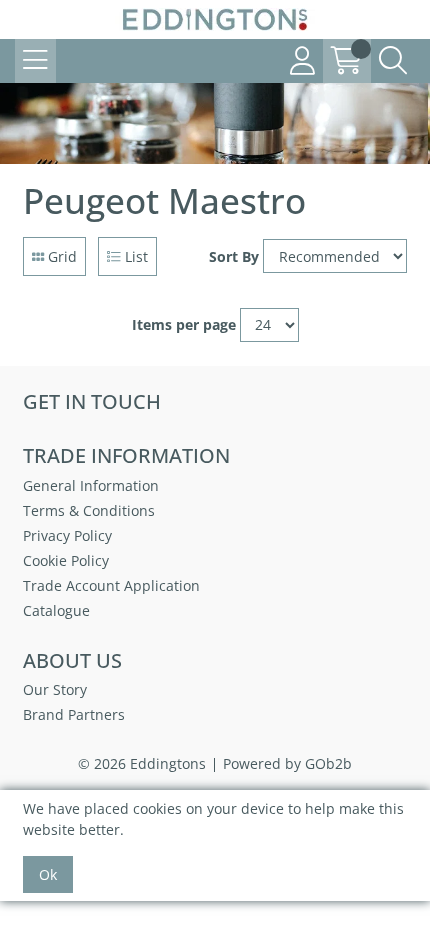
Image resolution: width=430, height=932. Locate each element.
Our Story (55, 689)
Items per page (184, 324)
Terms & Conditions (89, 510)
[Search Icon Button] (393, 61)
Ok (48, 874)
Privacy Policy (67, 535)
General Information (91, 485)
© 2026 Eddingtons (142, 763)
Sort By (234, 256)
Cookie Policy (66, 560)
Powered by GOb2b (287, 763)
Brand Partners (74, 714)
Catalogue (56, 610)
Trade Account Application (111, 585)
